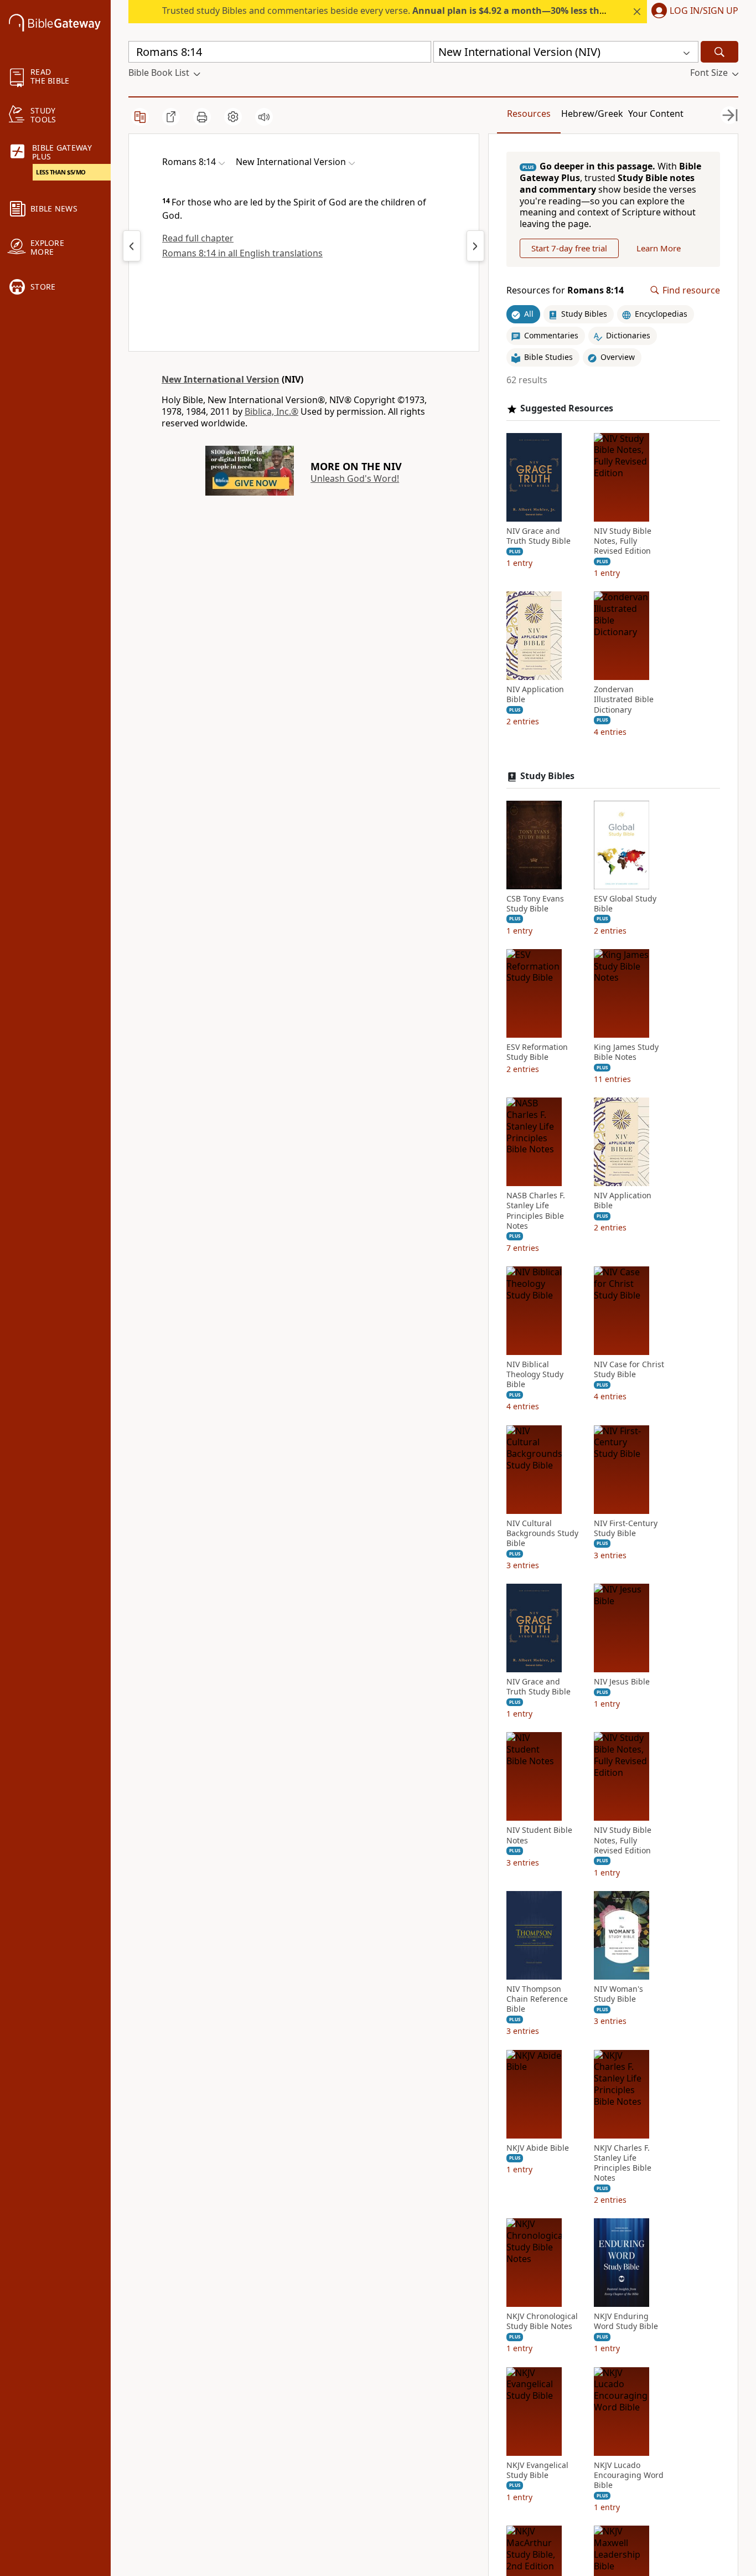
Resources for (565, 290)
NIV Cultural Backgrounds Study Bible (542, 1533)
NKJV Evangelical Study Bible (537, 2470)
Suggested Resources (567, 408)
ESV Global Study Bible (625, 904)
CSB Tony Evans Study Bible (535, 904)
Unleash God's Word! (355, 478)
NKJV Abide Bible (538, 2148)
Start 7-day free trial (569, 248)
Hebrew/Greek (592, 114)
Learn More (659, 248)
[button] (693, 12)
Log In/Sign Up (704, 11)
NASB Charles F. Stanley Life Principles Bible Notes (536, 1211)
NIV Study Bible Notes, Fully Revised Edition (623, 541)
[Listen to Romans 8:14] (264, 117)
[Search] (719, 52)
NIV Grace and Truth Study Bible (538, 536)
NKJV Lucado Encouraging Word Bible (629, 2475)
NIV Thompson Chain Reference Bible (537, 1999)
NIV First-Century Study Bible (626, 1528)
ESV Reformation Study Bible (537, 1052)
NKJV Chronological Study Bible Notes (542, 2321)
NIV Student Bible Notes (539, 1835)
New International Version (221, 379)
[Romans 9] (475, 246)
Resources (529, 114)
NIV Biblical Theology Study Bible (535, 1374)
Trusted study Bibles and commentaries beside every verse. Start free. (446, 11)
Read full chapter (198, 238)
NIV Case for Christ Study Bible (629, 1369)
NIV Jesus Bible (622, 1682)
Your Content (656, 114)
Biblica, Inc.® (271, 411)
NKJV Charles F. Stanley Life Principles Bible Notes (623, 2163)
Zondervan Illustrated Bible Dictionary (624, 699)
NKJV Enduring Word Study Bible (626, 2321)
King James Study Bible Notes (626, 1052)
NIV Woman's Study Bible (618, 1994)
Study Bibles (547, 776)
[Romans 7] (132, 246)
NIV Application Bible (535, 694)
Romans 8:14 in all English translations (242, 253)
